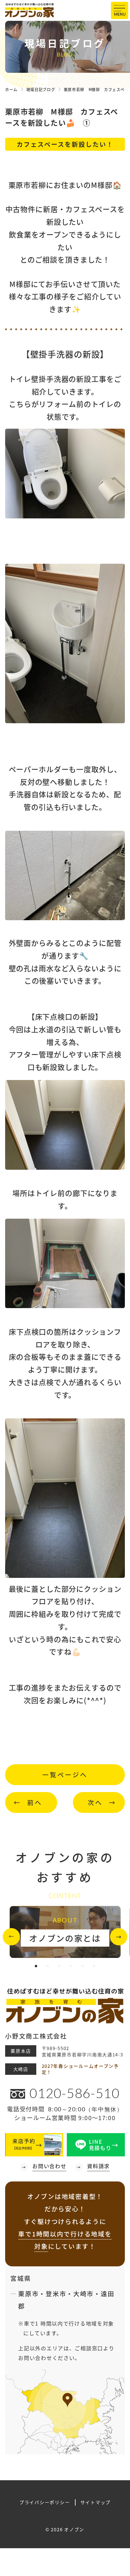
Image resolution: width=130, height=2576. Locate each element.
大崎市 (83, 2294)
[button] (11, 1937)
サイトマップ (96, 2502)
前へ (35, 1802)
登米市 (56, 2294)
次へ (95, 1802)
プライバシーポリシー (45, 2502)
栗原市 (28, 2294)
